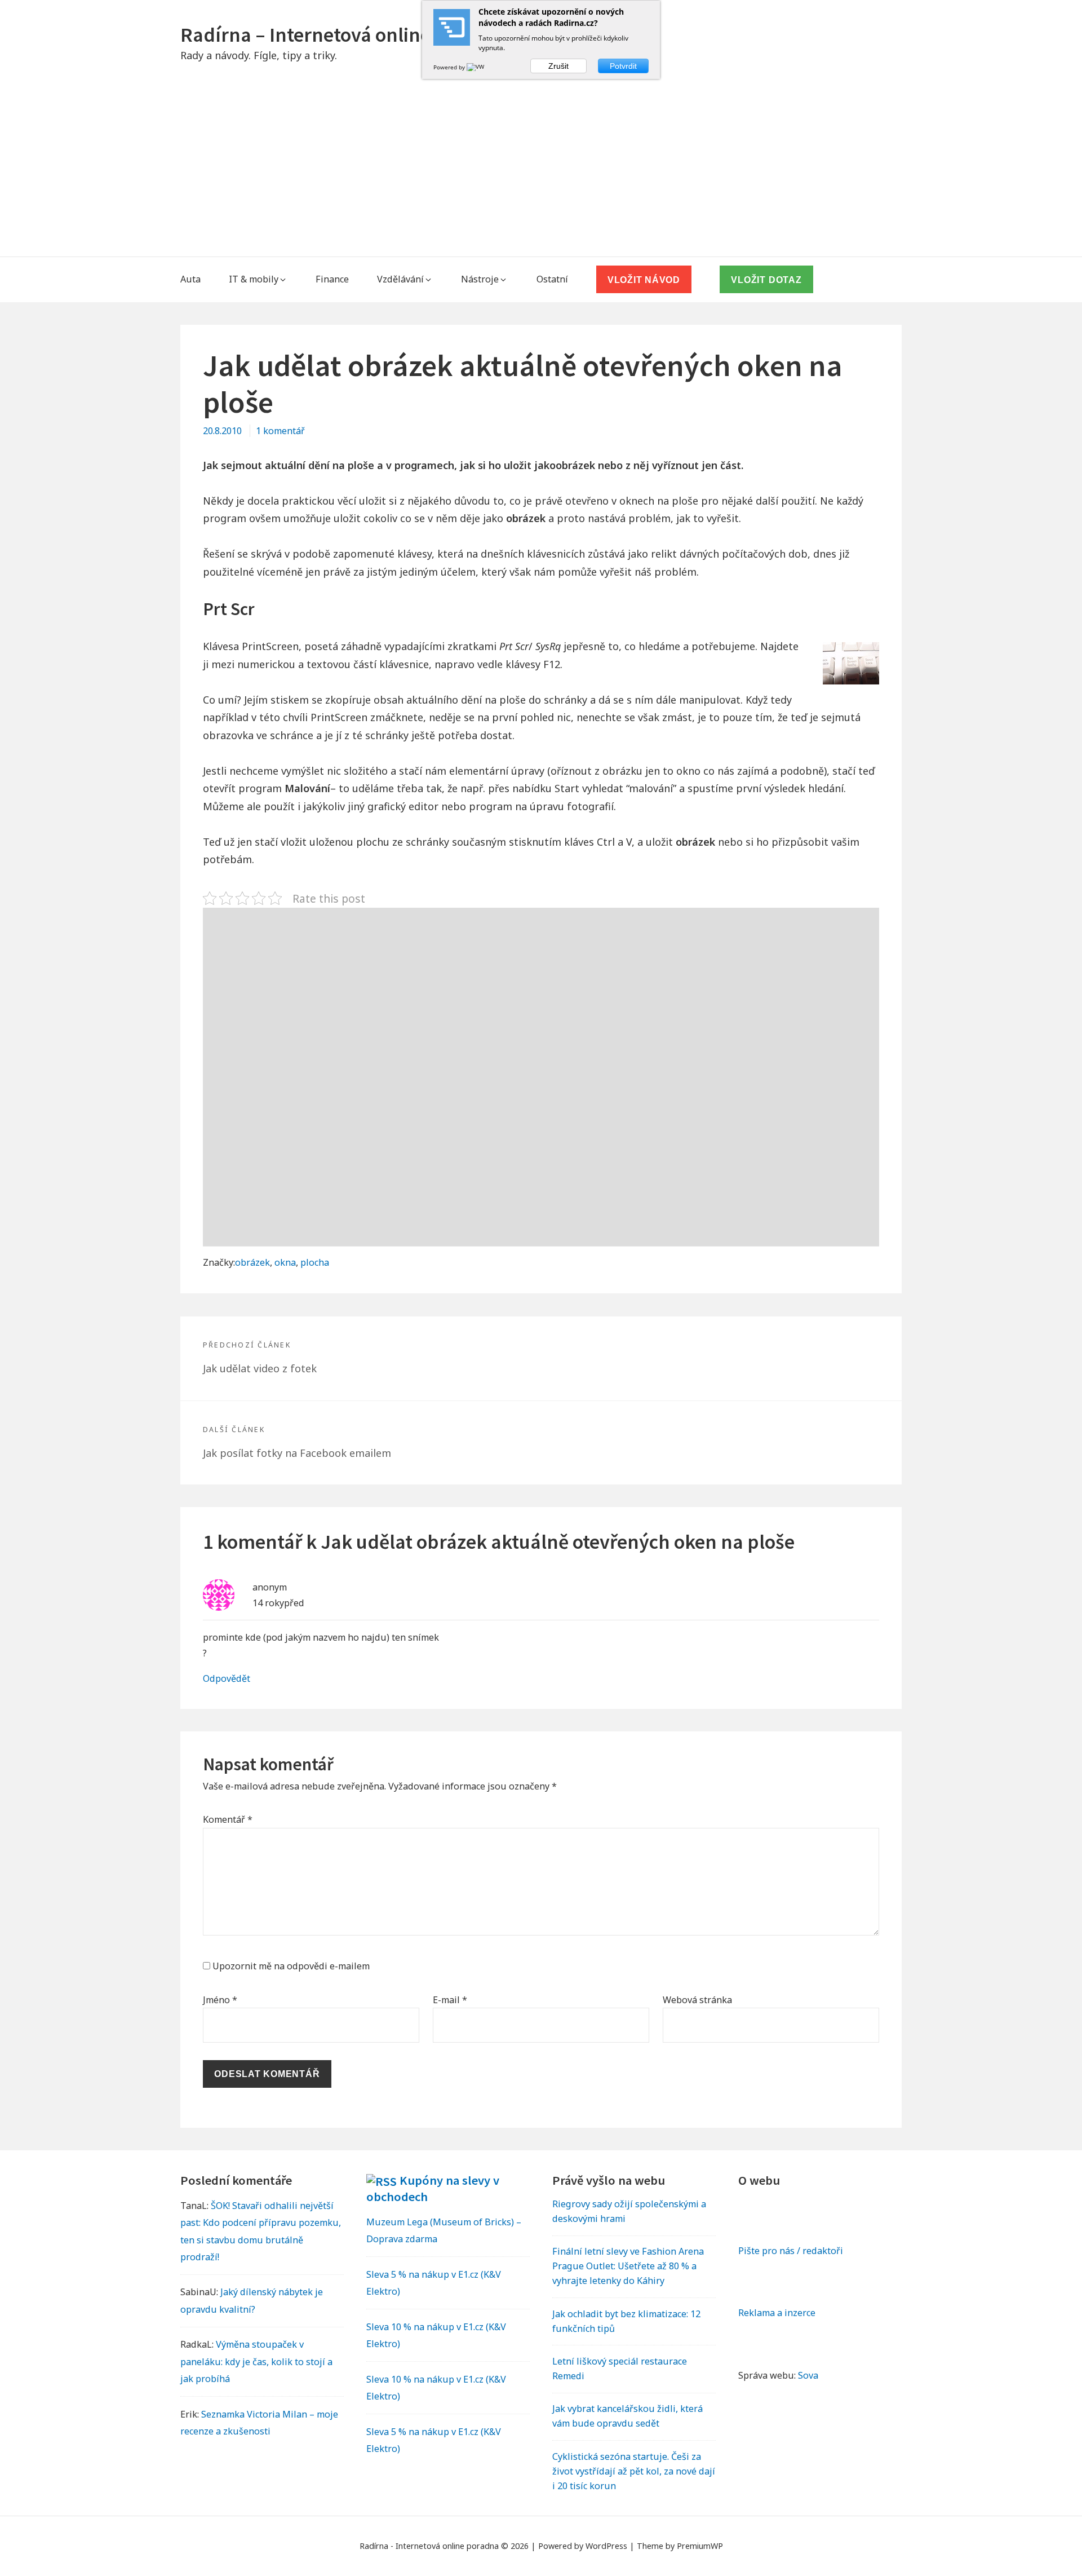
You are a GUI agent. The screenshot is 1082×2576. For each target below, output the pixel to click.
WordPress (606, 2546)
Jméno (220, 2000)
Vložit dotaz (766, 280)
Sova (808, 2375)
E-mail (450, 2000)
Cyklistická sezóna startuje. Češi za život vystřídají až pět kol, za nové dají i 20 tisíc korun (634, 2471)
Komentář (228, 1819)
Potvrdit (623, 66)
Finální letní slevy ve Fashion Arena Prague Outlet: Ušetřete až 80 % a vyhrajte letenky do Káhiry (628, 2266)
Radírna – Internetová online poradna (345, 35)
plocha (315, 1262)
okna (285, 1262)
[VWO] (478, 67)
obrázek (252, 1262)
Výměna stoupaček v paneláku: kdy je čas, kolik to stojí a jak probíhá (256, 2361)
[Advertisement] (541, 172)
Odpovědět (227, 1678)
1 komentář (280, 431)
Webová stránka (697, 2000)
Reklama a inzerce (777, 2313)
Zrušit (558, 66)
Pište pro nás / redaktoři (791, 2251)
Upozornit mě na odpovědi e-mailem (291, 1966)
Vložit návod (644, 280)
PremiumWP (700, 2546)
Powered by (450, 67)
